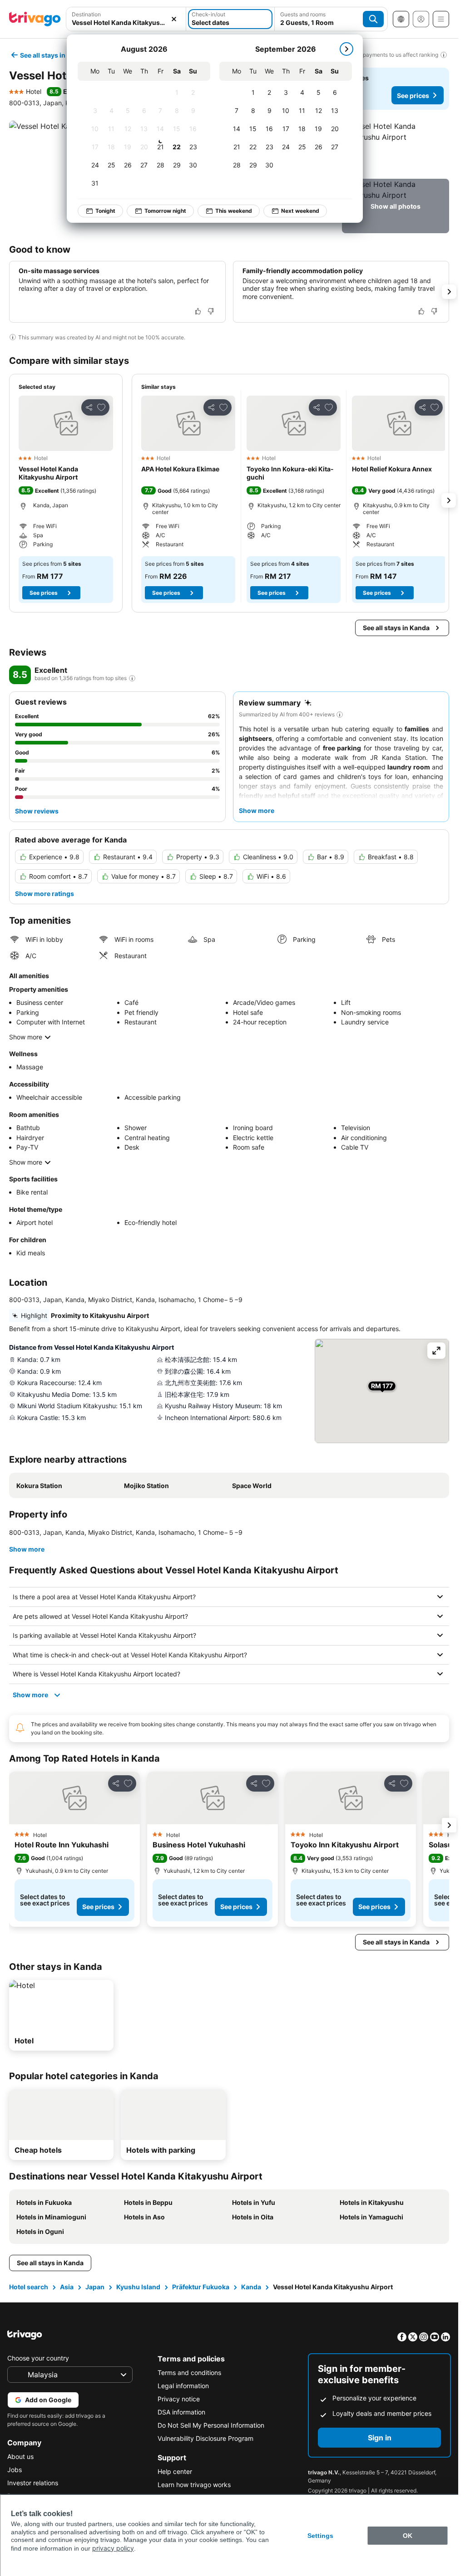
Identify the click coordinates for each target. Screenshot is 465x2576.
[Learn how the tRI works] (132, 678)
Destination (86, 14)
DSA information (181, 2412)
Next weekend (300, 211)
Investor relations (33, 2483)
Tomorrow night (165, 211)
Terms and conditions (189, 2373)
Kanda (251, 2287)
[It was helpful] (198, 311)
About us (20, 2456)
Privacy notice (179, 2399)
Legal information (183, 2386)
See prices (413, 95)
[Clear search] (174, 19)
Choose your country (38, 2358)
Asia (67, 2287)
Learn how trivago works (194, 2485)
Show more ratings (45, 894)
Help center (175, 2471)
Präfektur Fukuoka (201, 2287)
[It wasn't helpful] (211, 311)
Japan (95, 2287)
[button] (126, 19)
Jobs (15, 2470)
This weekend (234, 211)
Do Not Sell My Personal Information (211, 2425)
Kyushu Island (138, 2287)
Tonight (105, 211)
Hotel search (29, 2287)
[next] (346, 49)
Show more (26, 1037)
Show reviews (37, 811)
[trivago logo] (35, 19)
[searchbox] (126, 22)
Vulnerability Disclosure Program (205, 2438)
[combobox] (126, 19)
